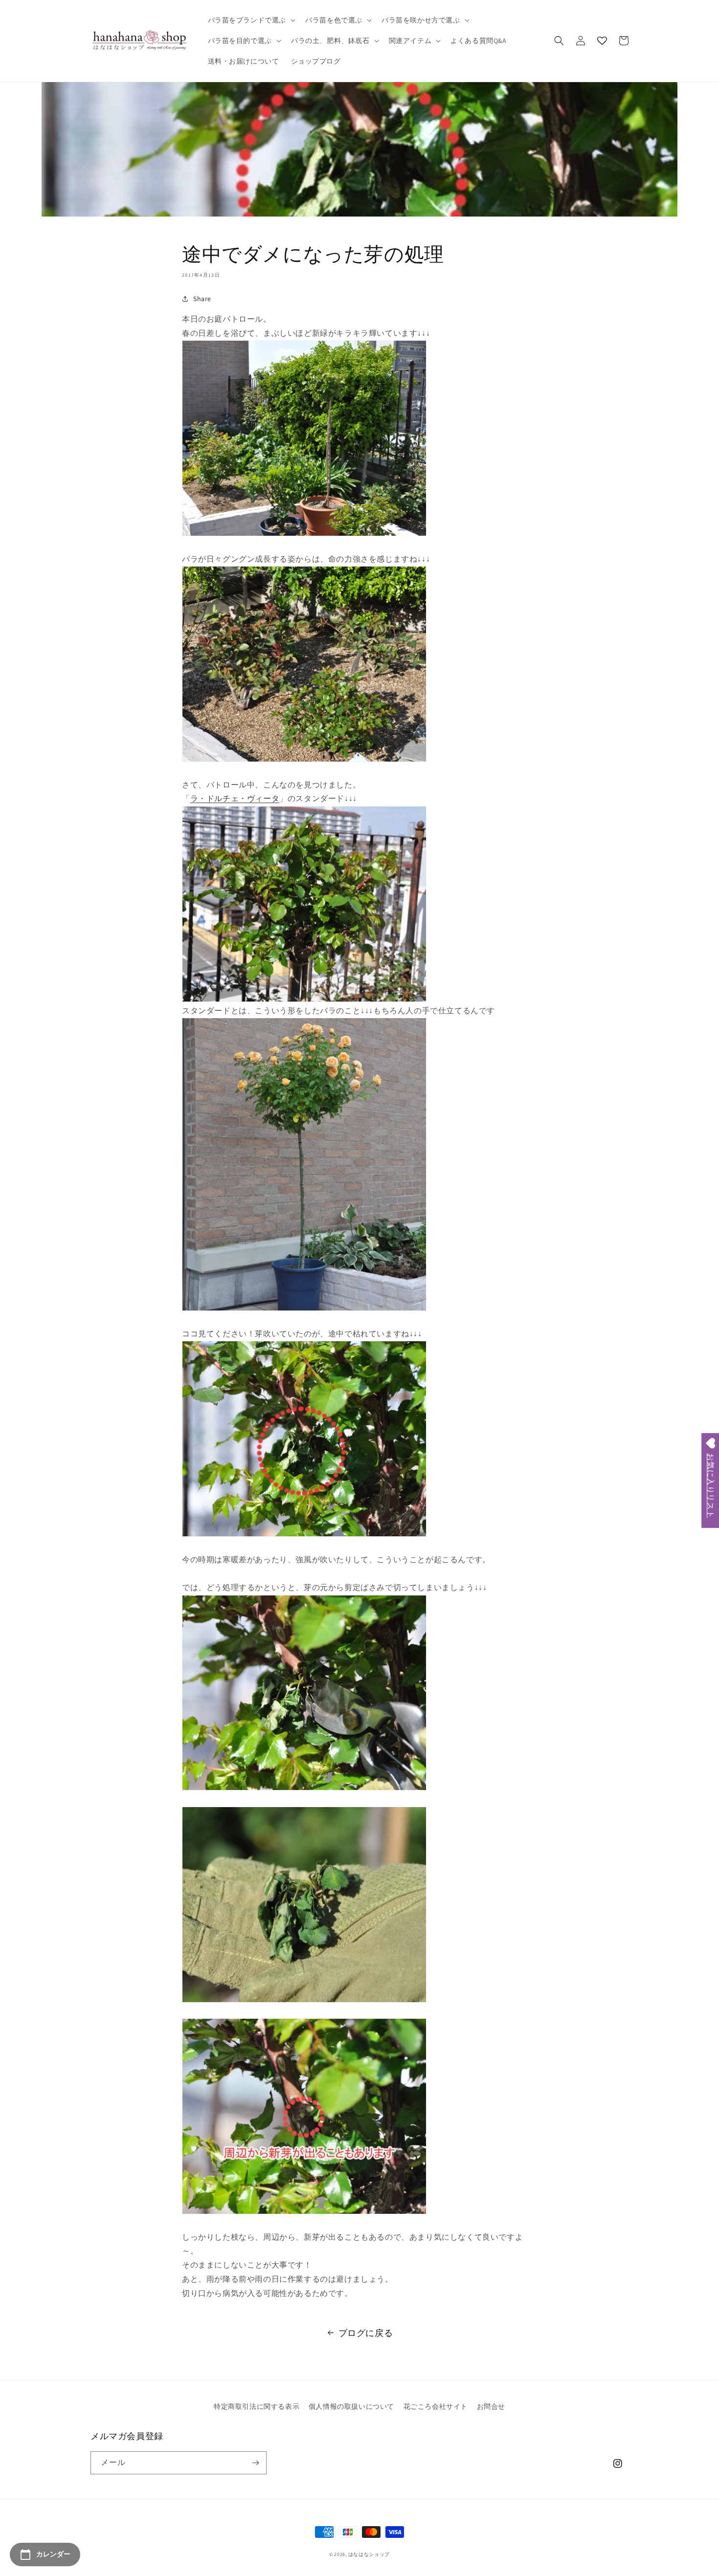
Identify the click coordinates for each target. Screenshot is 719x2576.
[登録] (255, 2463)
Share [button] (202, 299)
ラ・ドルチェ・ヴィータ (235, 798)
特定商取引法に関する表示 (257, 2406)
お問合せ (491, 2406)
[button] (251, 20)
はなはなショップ (369, 2554)
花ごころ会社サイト (436, 2406)
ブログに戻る (366, 2333)
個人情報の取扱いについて (351, 2406)
